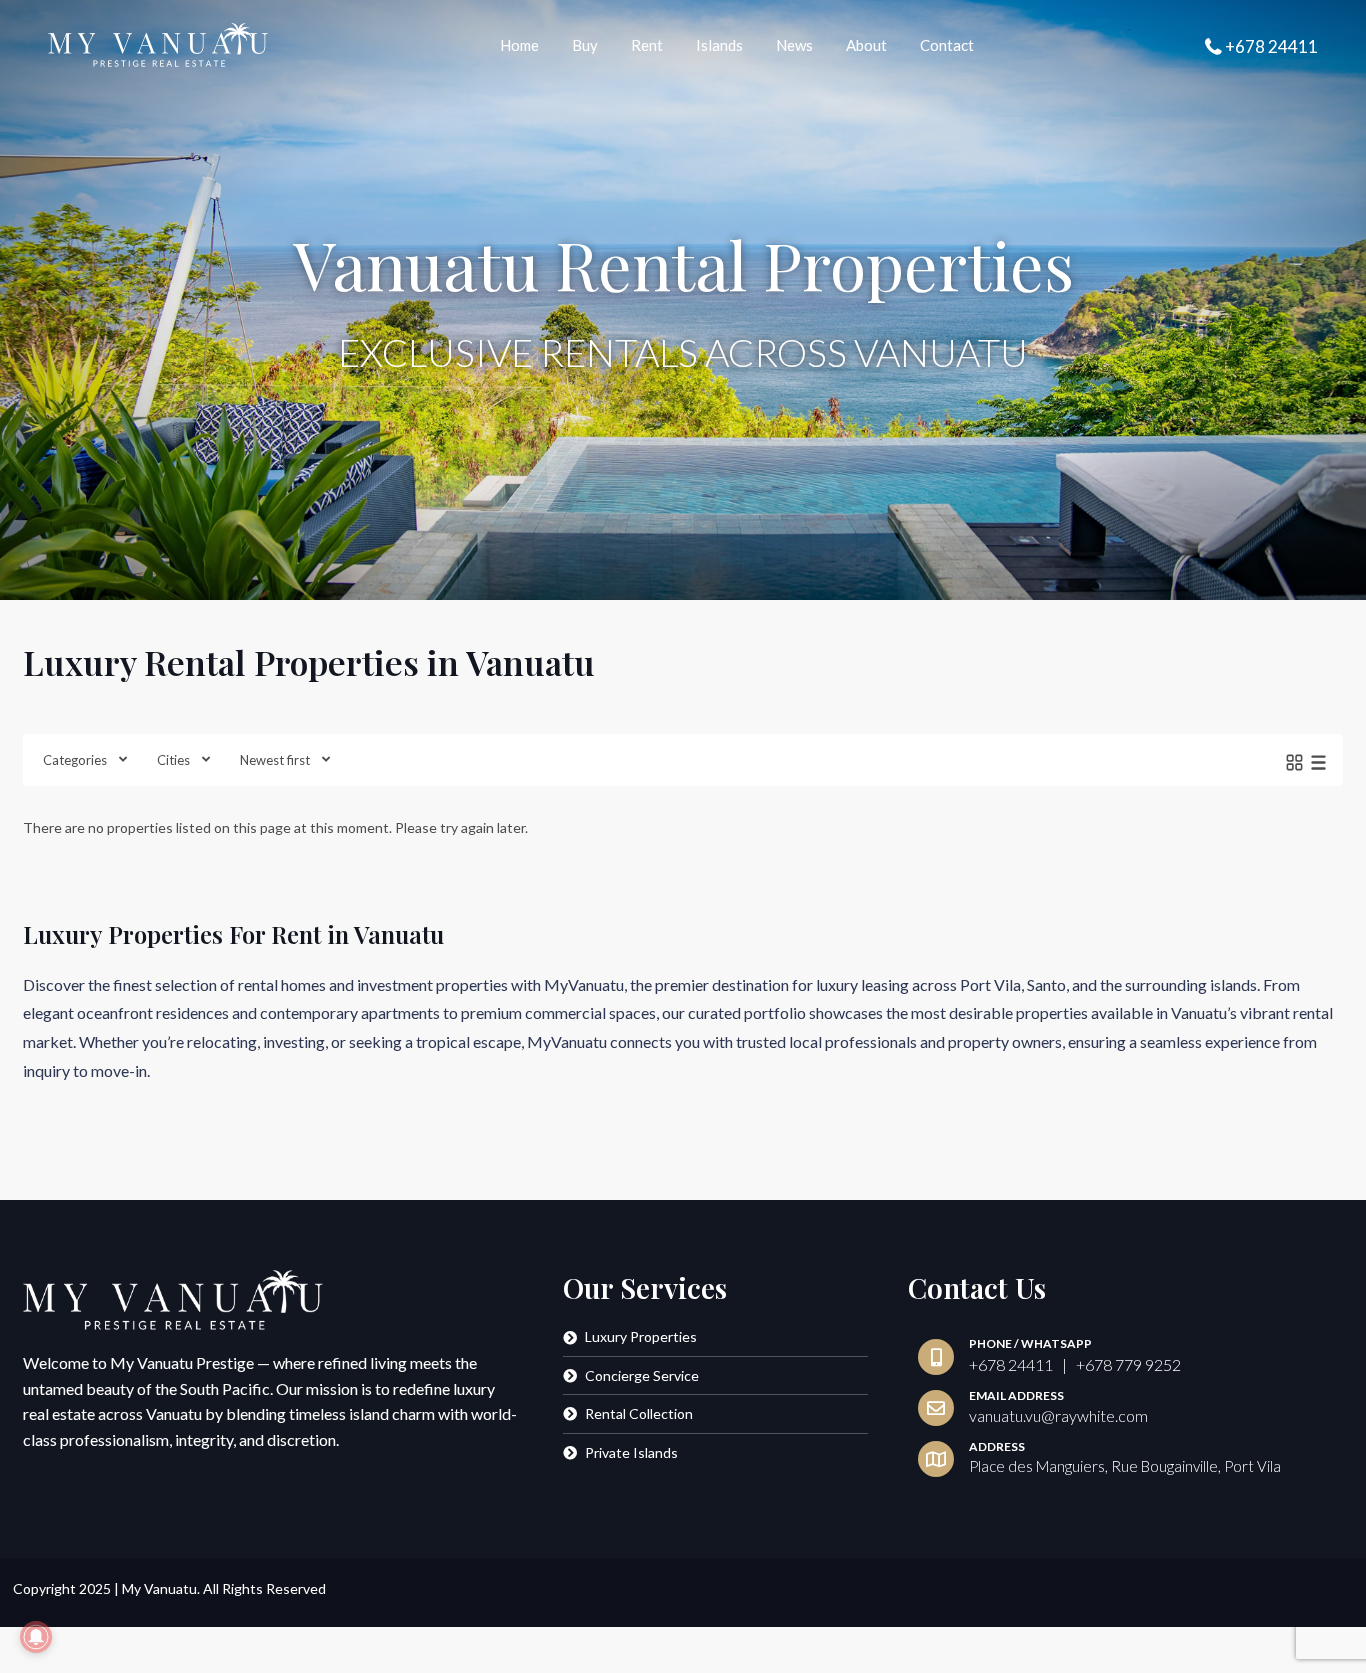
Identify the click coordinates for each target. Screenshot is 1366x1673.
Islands (719, 45)
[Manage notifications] (36, 1637)
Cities (173, 760)
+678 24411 (1271, 46)
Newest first (275, 760)
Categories (75, 760)
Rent (647, 45)
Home (519, 45)
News (794, 45)
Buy (585, 45)
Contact (947, 45)
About (866, 45)
